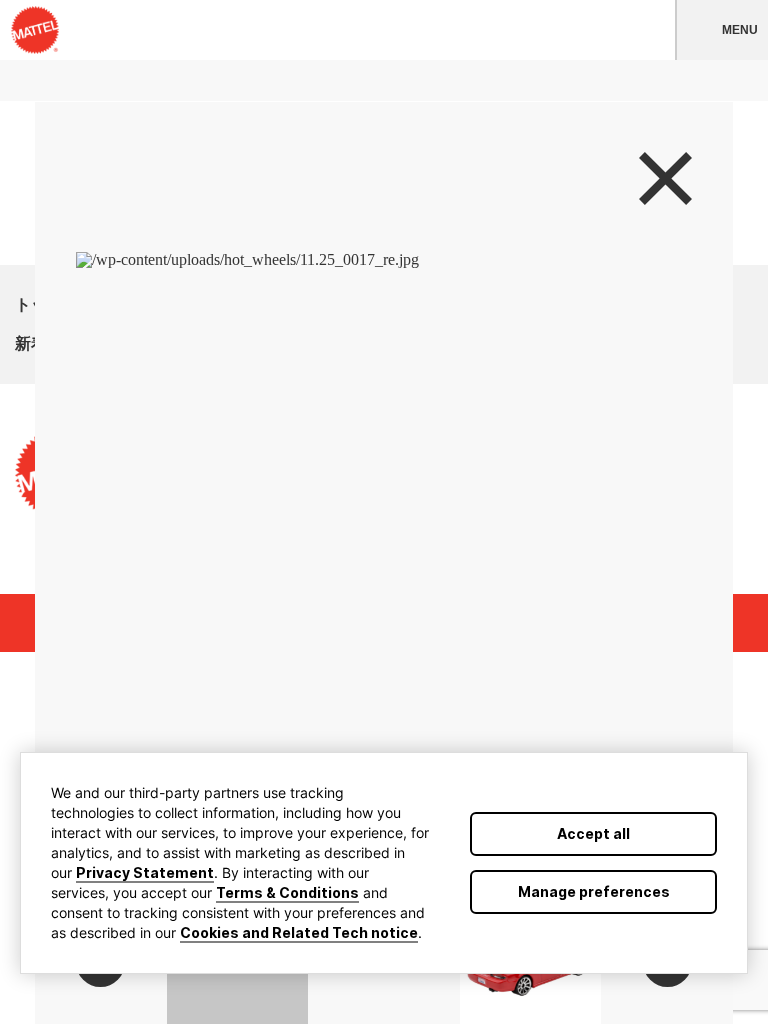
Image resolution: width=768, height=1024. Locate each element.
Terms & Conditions (287, 892)
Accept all (593, 833)
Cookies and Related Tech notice (299, 932)
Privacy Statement (145, 872)
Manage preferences (594, 891)
